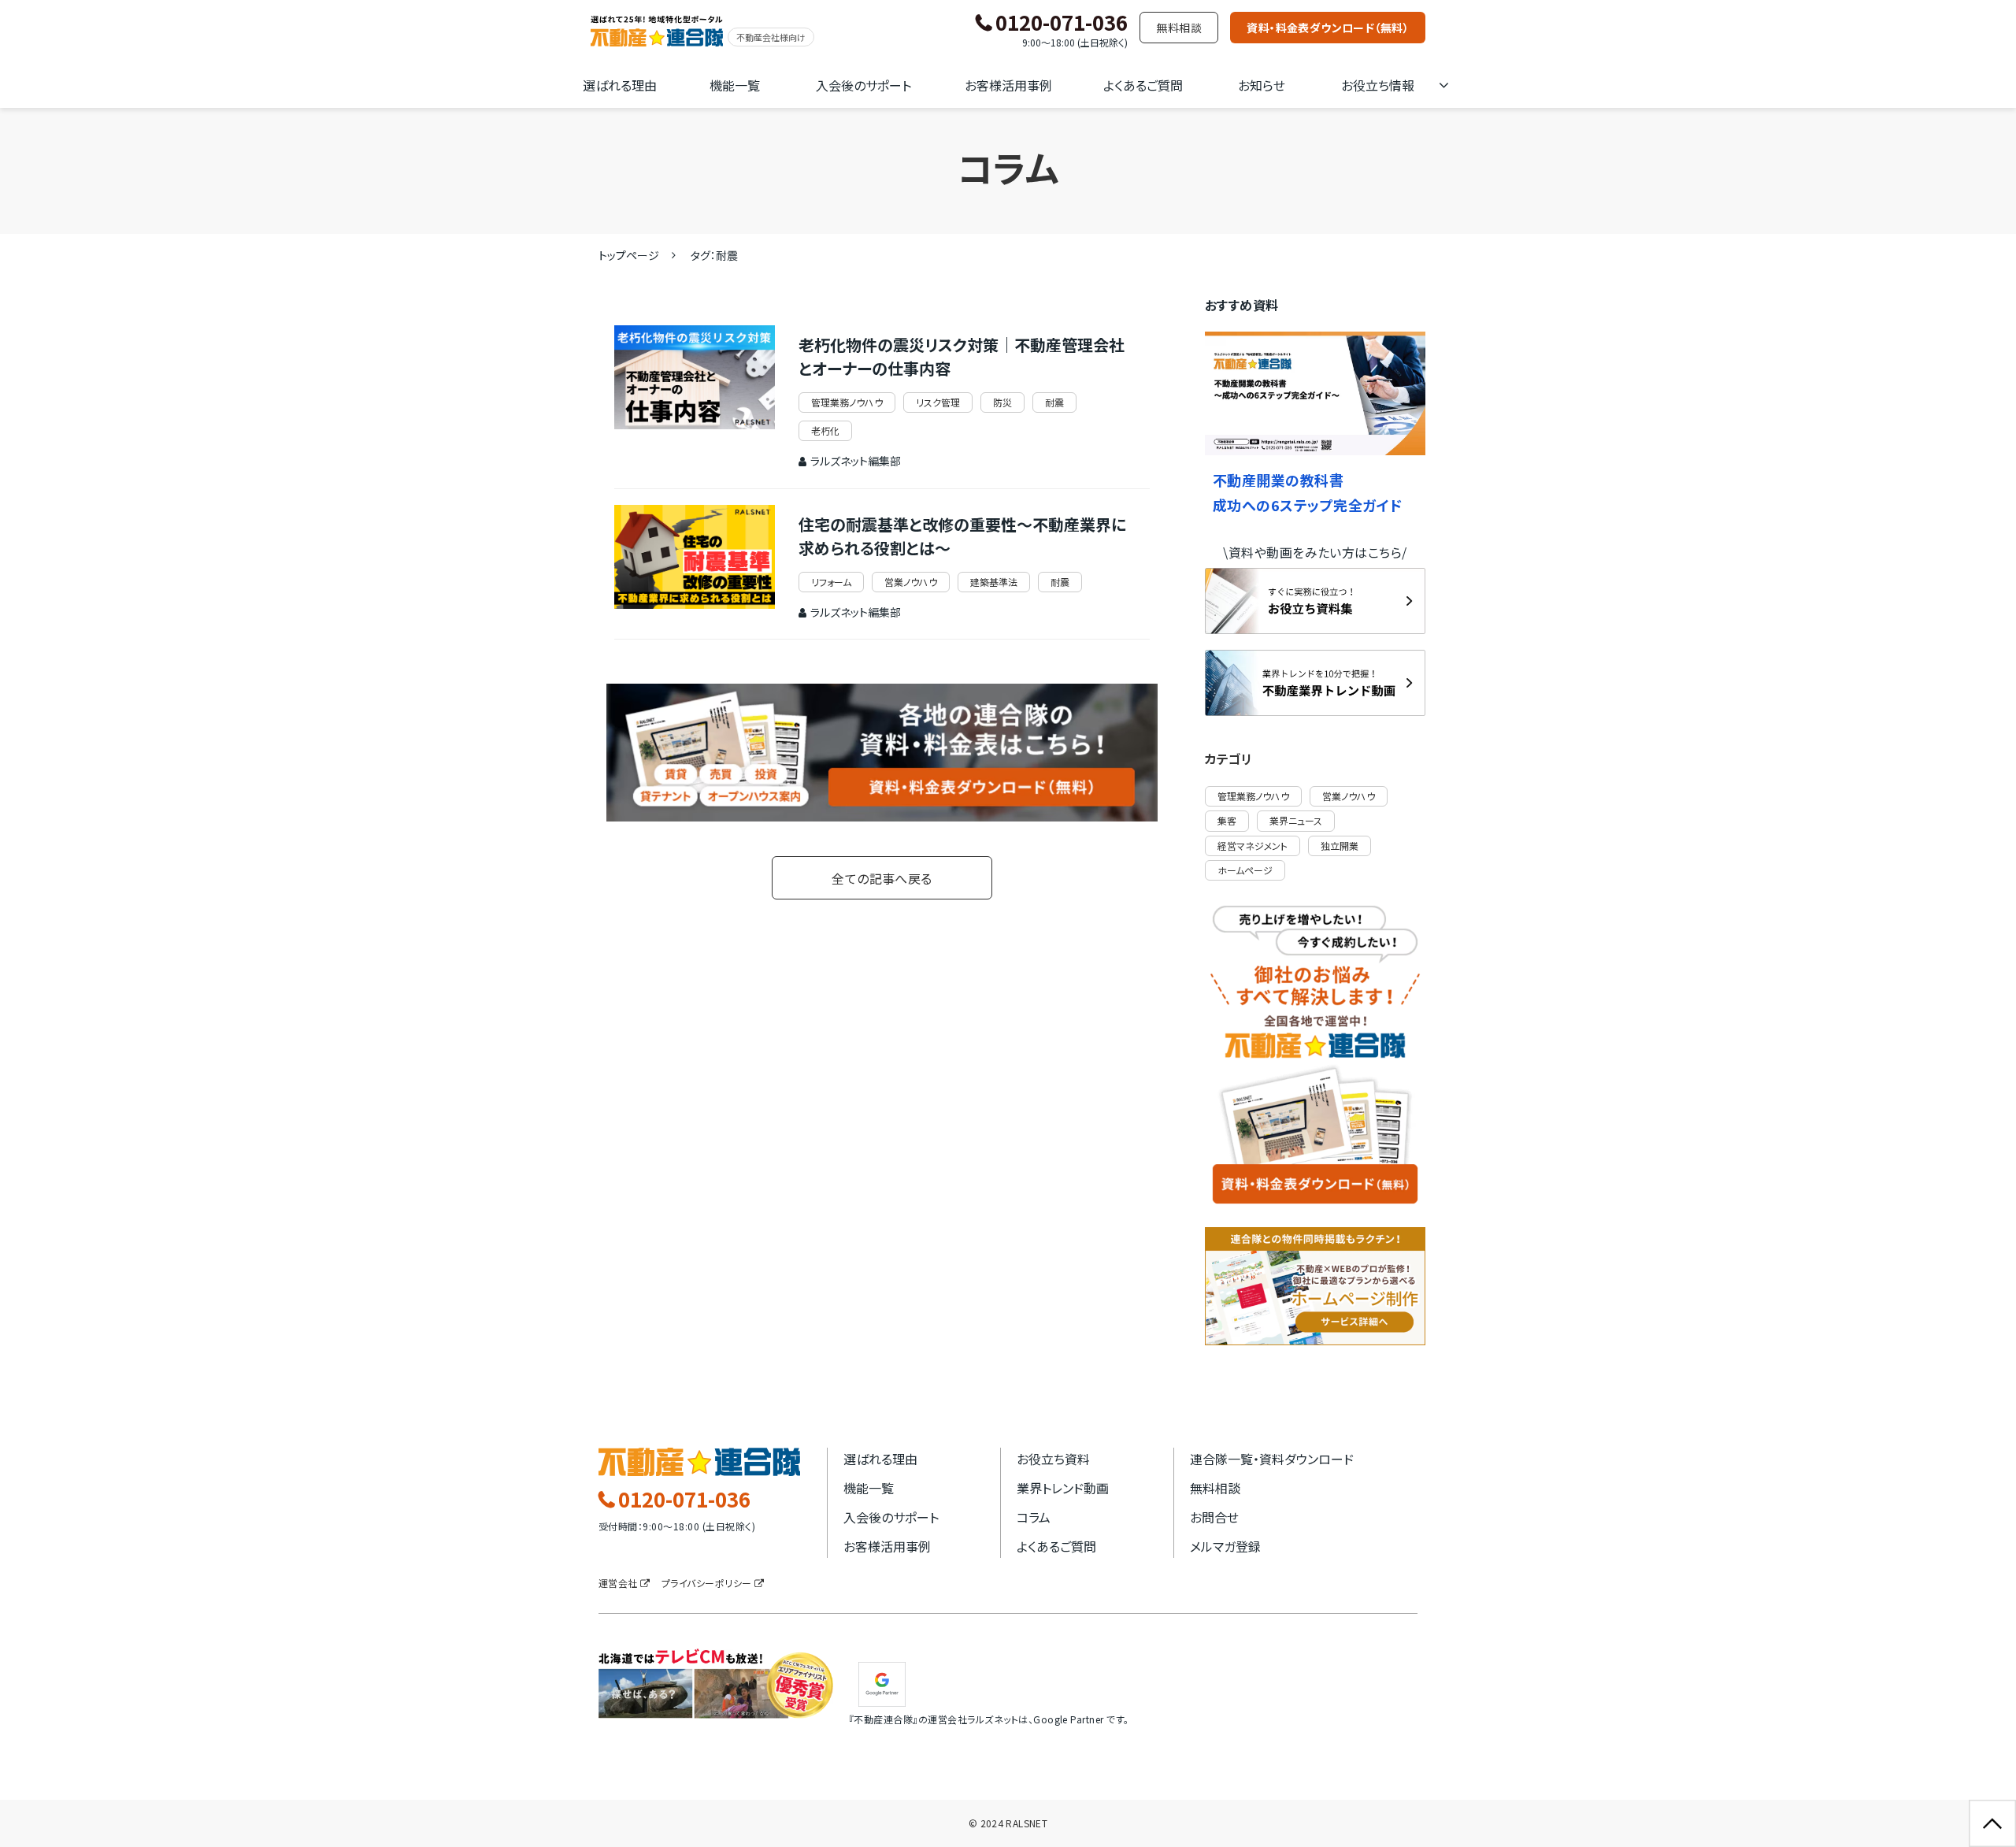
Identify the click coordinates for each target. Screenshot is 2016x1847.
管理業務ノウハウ (847, 402)
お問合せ (1214, 1517)
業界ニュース (1296, 820)
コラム (1034, 1517)
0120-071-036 (1062, 23)
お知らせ (1262, 85)
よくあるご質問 (1143, 85)
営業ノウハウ (911, 582)
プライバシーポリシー (707, 1583)
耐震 (1054, 402)
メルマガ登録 (1225, 1546)
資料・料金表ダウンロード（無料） (1328, 28)
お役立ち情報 (1378, 85)
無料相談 (1179, 28)
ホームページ (1245, 870)
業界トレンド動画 (1063, 1488)
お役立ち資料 (1053, 1459)
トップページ (629, 255)
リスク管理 (938, 402)
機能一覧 (735, 85)
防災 (1002, 402)
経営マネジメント (1253, 846)
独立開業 (1340, 846)
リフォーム (831, 582)
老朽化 (825, 430)
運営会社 (618, 1583)
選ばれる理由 (620, 85)
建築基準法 (994, 582)
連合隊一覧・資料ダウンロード (1272, 1459)
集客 (1227, 820)
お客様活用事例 (1008, 85)
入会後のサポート (863, 85)
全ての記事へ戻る (882, 878)
